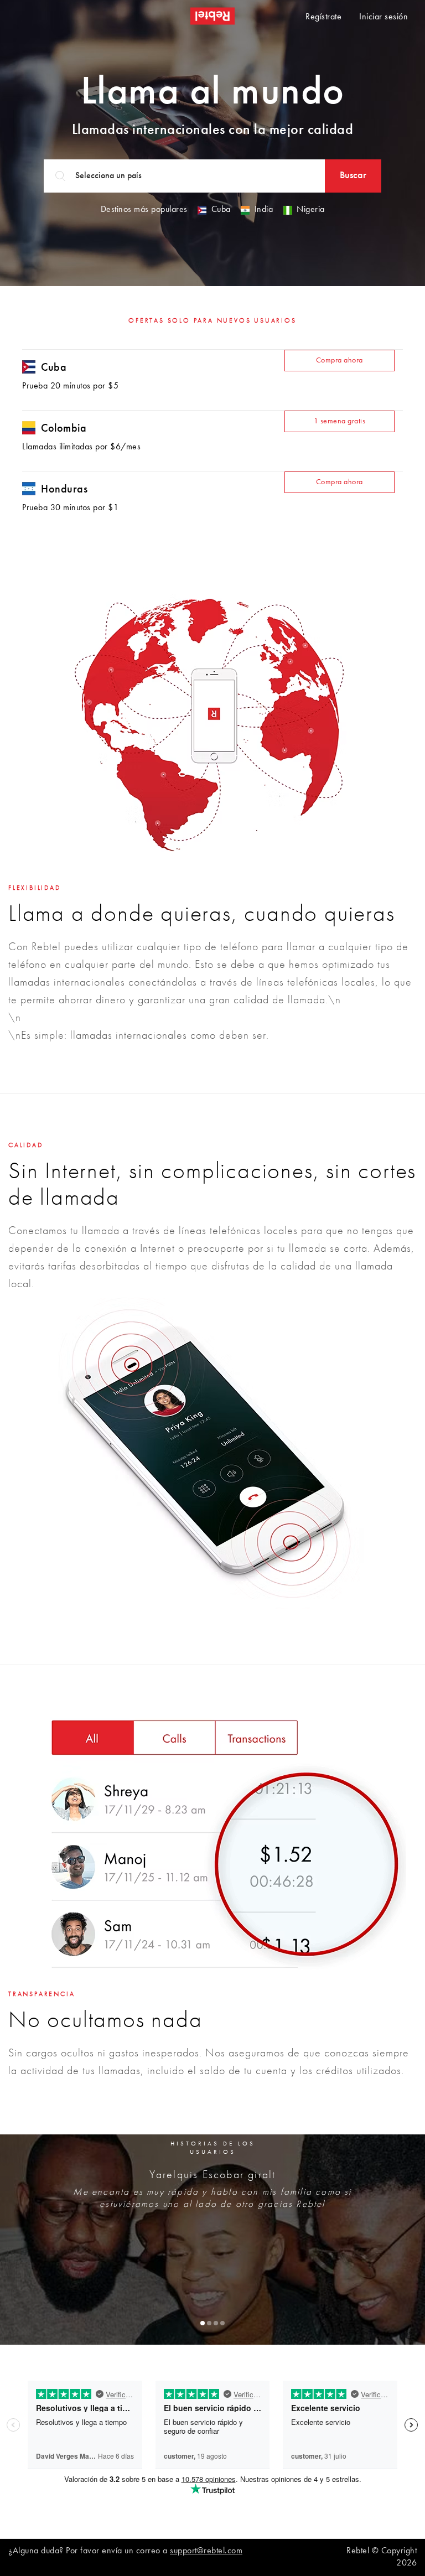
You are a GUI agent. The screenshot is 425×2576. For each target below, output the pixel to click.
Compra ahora (340, 360)
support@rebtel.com (206, 2551)
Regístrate (323, 17)
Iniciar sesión (383, 17)
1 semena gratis (340, 421)
